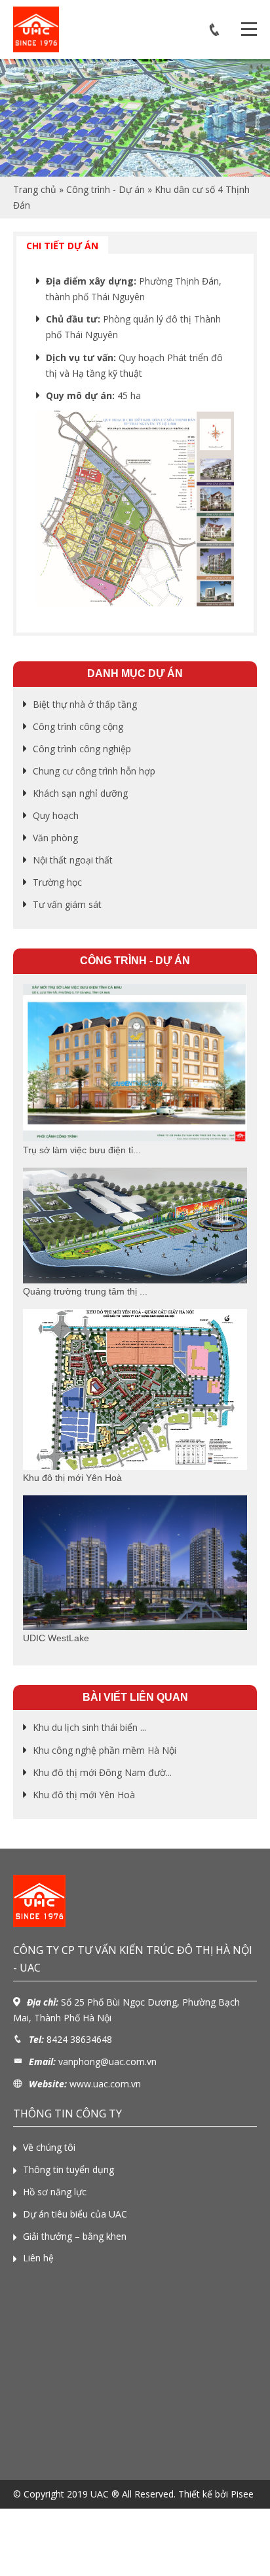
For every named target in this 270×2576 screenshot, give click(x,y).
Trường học (57, 882)
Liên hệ (38, 2258)
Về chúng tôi (49, 2147)
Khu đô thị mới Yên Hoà (84, 1795)
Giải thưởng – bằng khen (75, 2236)
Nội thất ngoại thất (73, 860)
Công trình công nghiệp (82, 749)
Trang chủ (35, 189)
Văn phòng (55, 838)
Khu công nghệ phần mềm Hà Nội (105, 1750)
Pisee (242, 2494)
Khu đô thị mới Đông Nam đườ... (102, 1772)
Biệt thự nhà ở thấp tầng (85, 704)
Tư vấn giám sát (67, 904)
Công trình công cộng (78, 726)
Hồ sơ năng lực (55, 2192)
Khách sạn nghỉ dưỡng (80, 793)
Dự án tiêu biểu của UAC (75, 2214)
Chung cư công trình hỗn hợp (94, 771)
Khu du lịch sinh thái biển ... (89, 1727)
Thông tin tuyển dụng (68, 2169)
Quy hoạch (56, 815)
